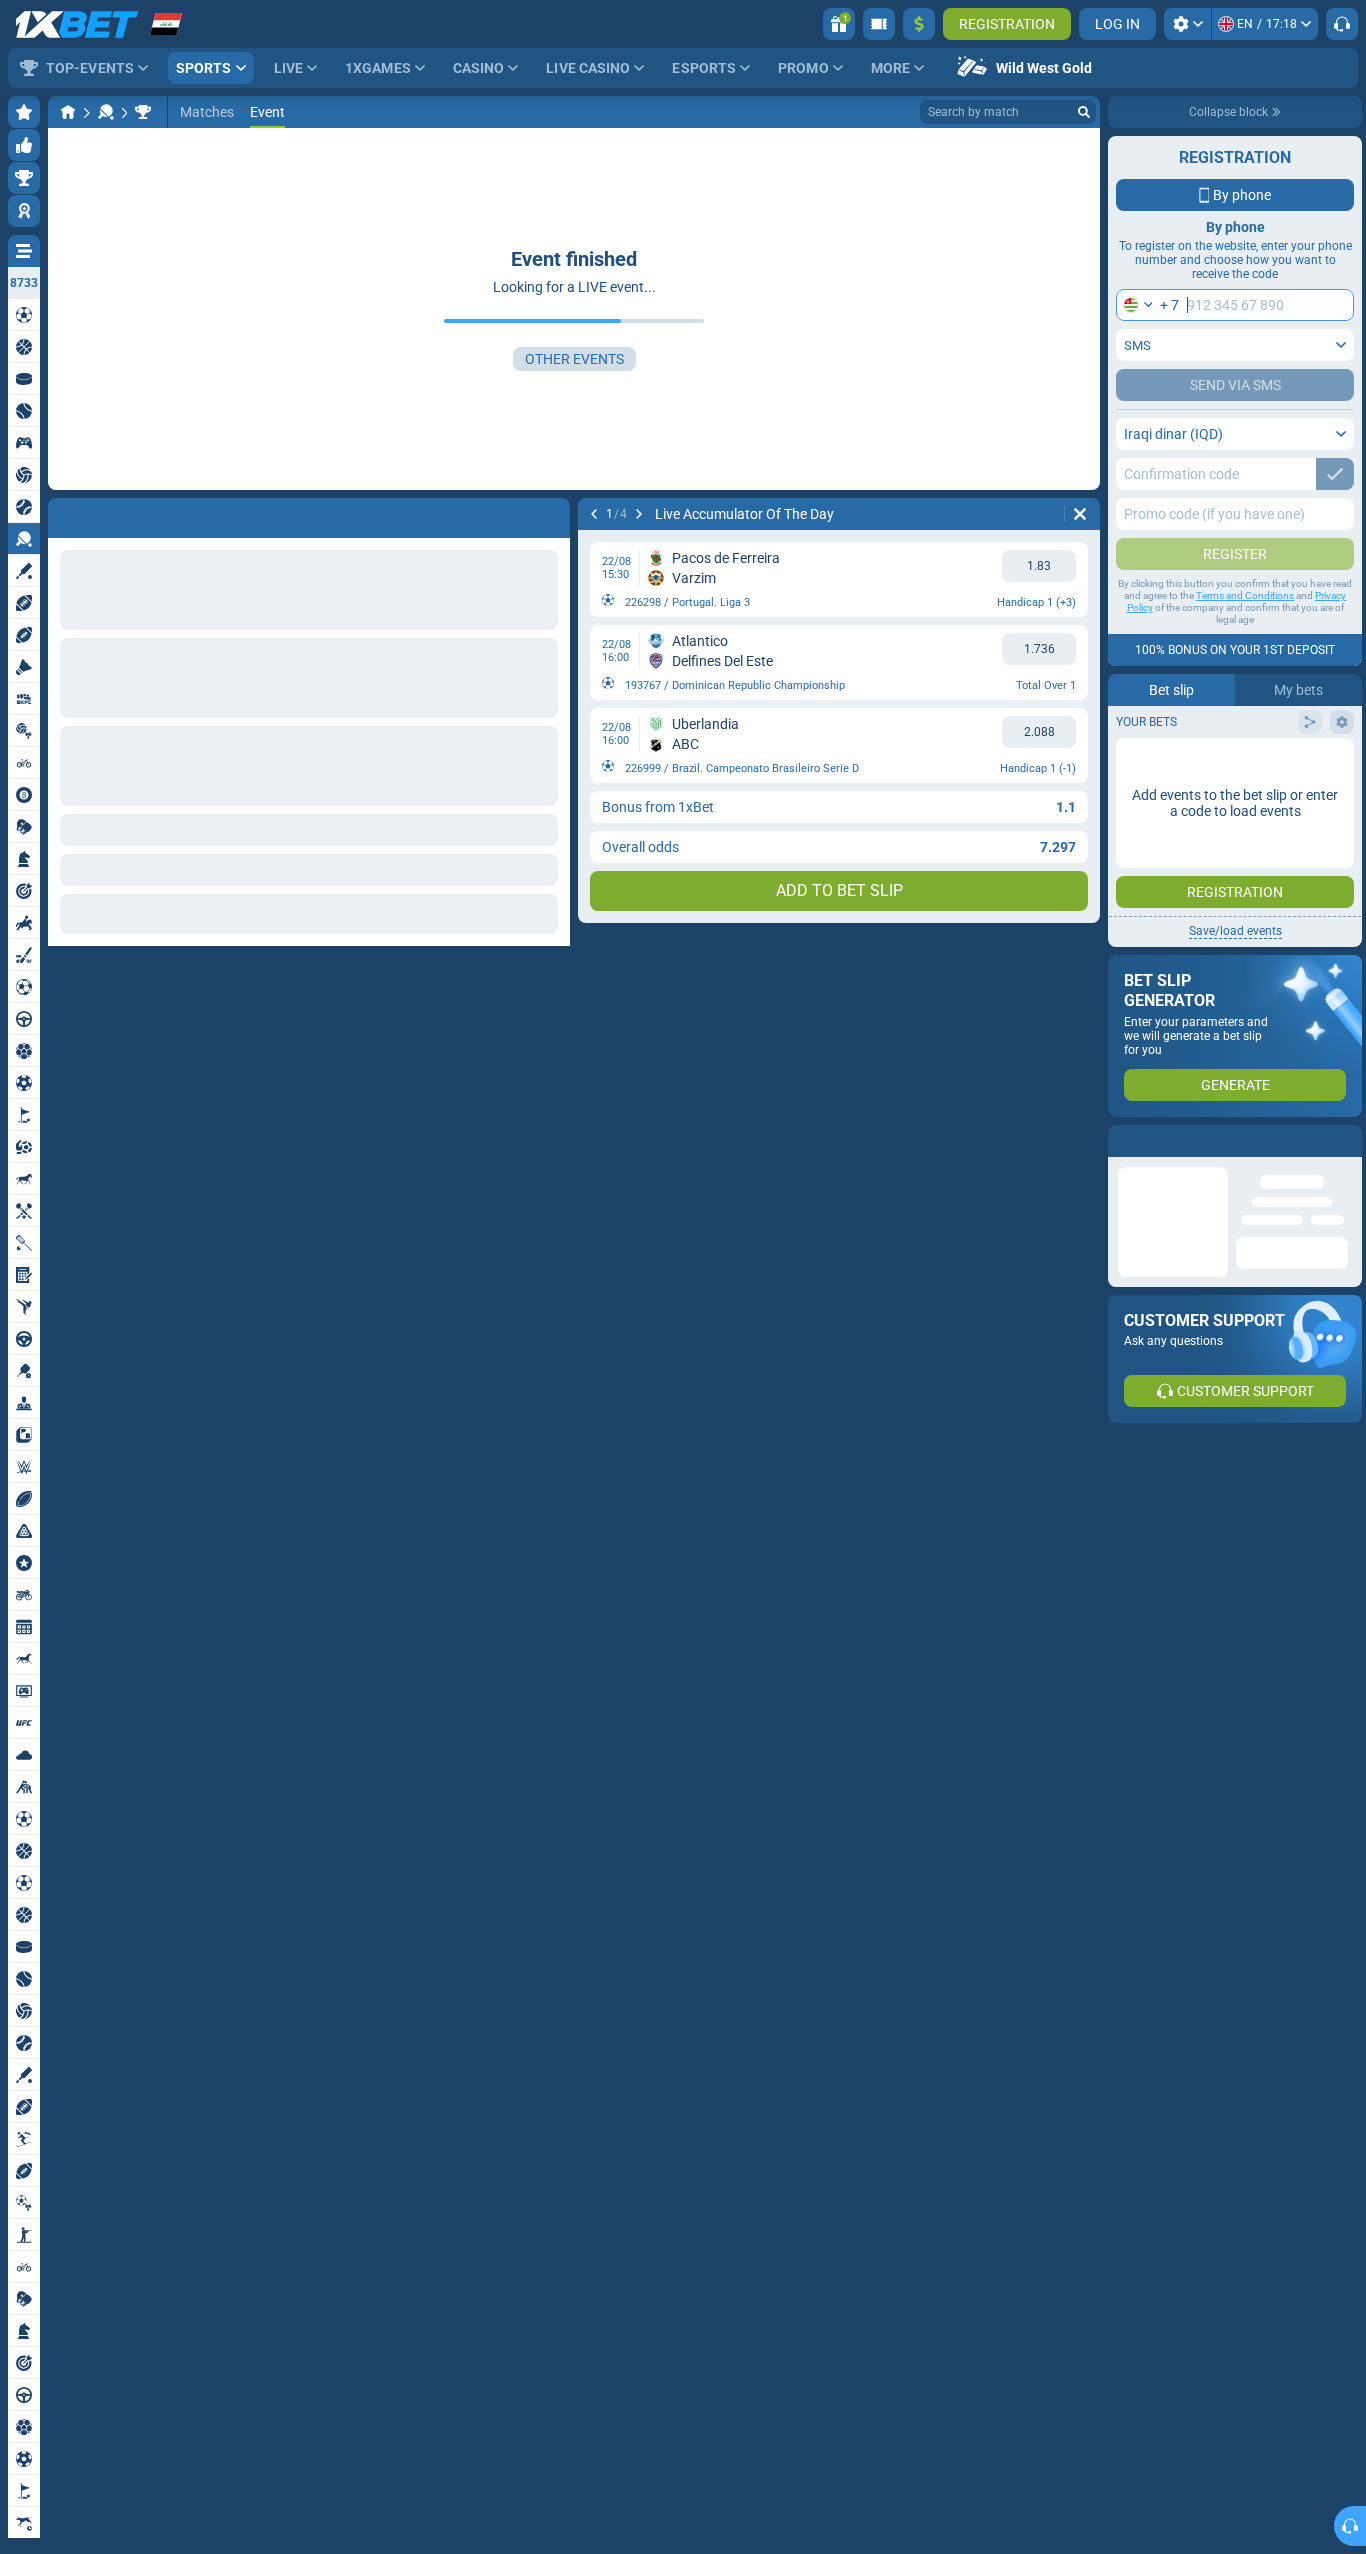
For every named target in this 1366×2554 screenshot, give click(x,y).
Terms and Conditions (1245, 595)
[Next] (116, 514)
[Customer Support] (1342, 24)
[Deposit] (919, 24)
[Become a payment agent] (879, 24)
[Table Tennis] (106, 112)
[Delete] (550, 514)
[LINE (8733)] (68, 112)
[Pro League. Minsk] (143, 112)
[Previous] (64, 514)
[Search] (1084, 112)
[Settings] (1187, 24)
